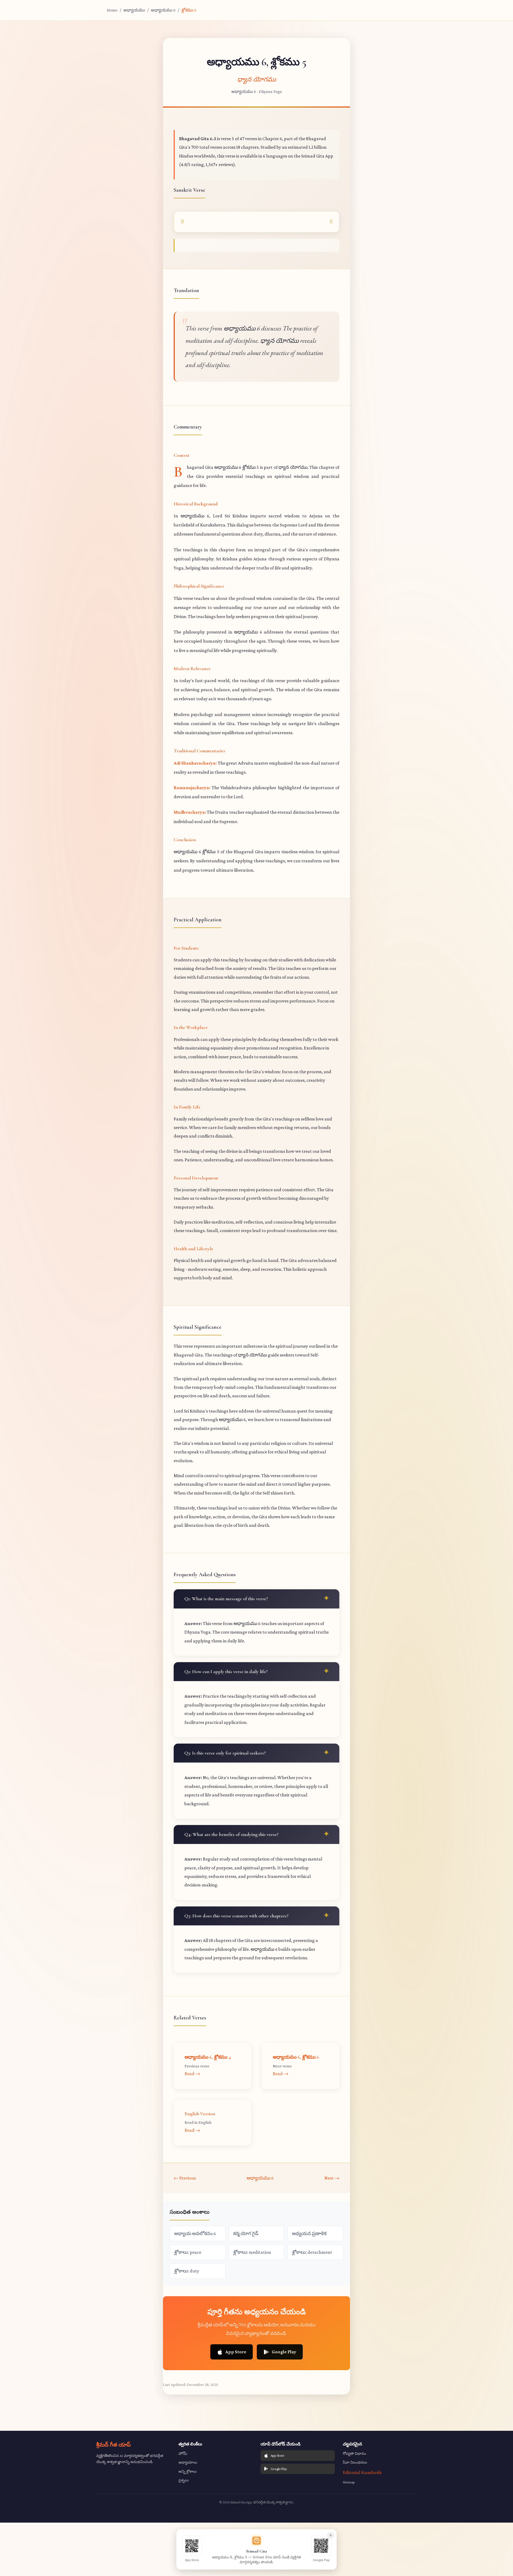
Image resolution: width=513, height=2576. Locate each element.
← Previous (185, 2178)
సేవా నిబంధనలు (355, 2462)
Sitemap (349, 2482)
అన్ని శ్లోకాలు (188, 2471)
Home (112, 10)
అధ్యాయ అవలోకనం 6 (195, 2233)
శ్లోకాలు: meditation (252, 2252)
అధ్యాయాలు (188, 2462)
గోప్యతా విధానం (354, 2453)
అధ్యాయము (134, 10)
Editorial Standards (362, 2472)
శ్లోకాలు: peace (188, 2252)
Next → (332, 2178)
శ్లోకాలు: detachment (312, 2252)
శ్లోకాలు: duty (187, 2271)
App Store (236, 2352)
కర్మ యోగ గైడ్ (246, 2233)
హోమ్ (183, 2453)
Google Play (284, 2352)
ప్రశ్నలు (184, 2480)
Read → (192, 2074)
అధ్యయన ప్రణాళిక (309, 2233)
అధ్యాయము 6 (163, 10)
